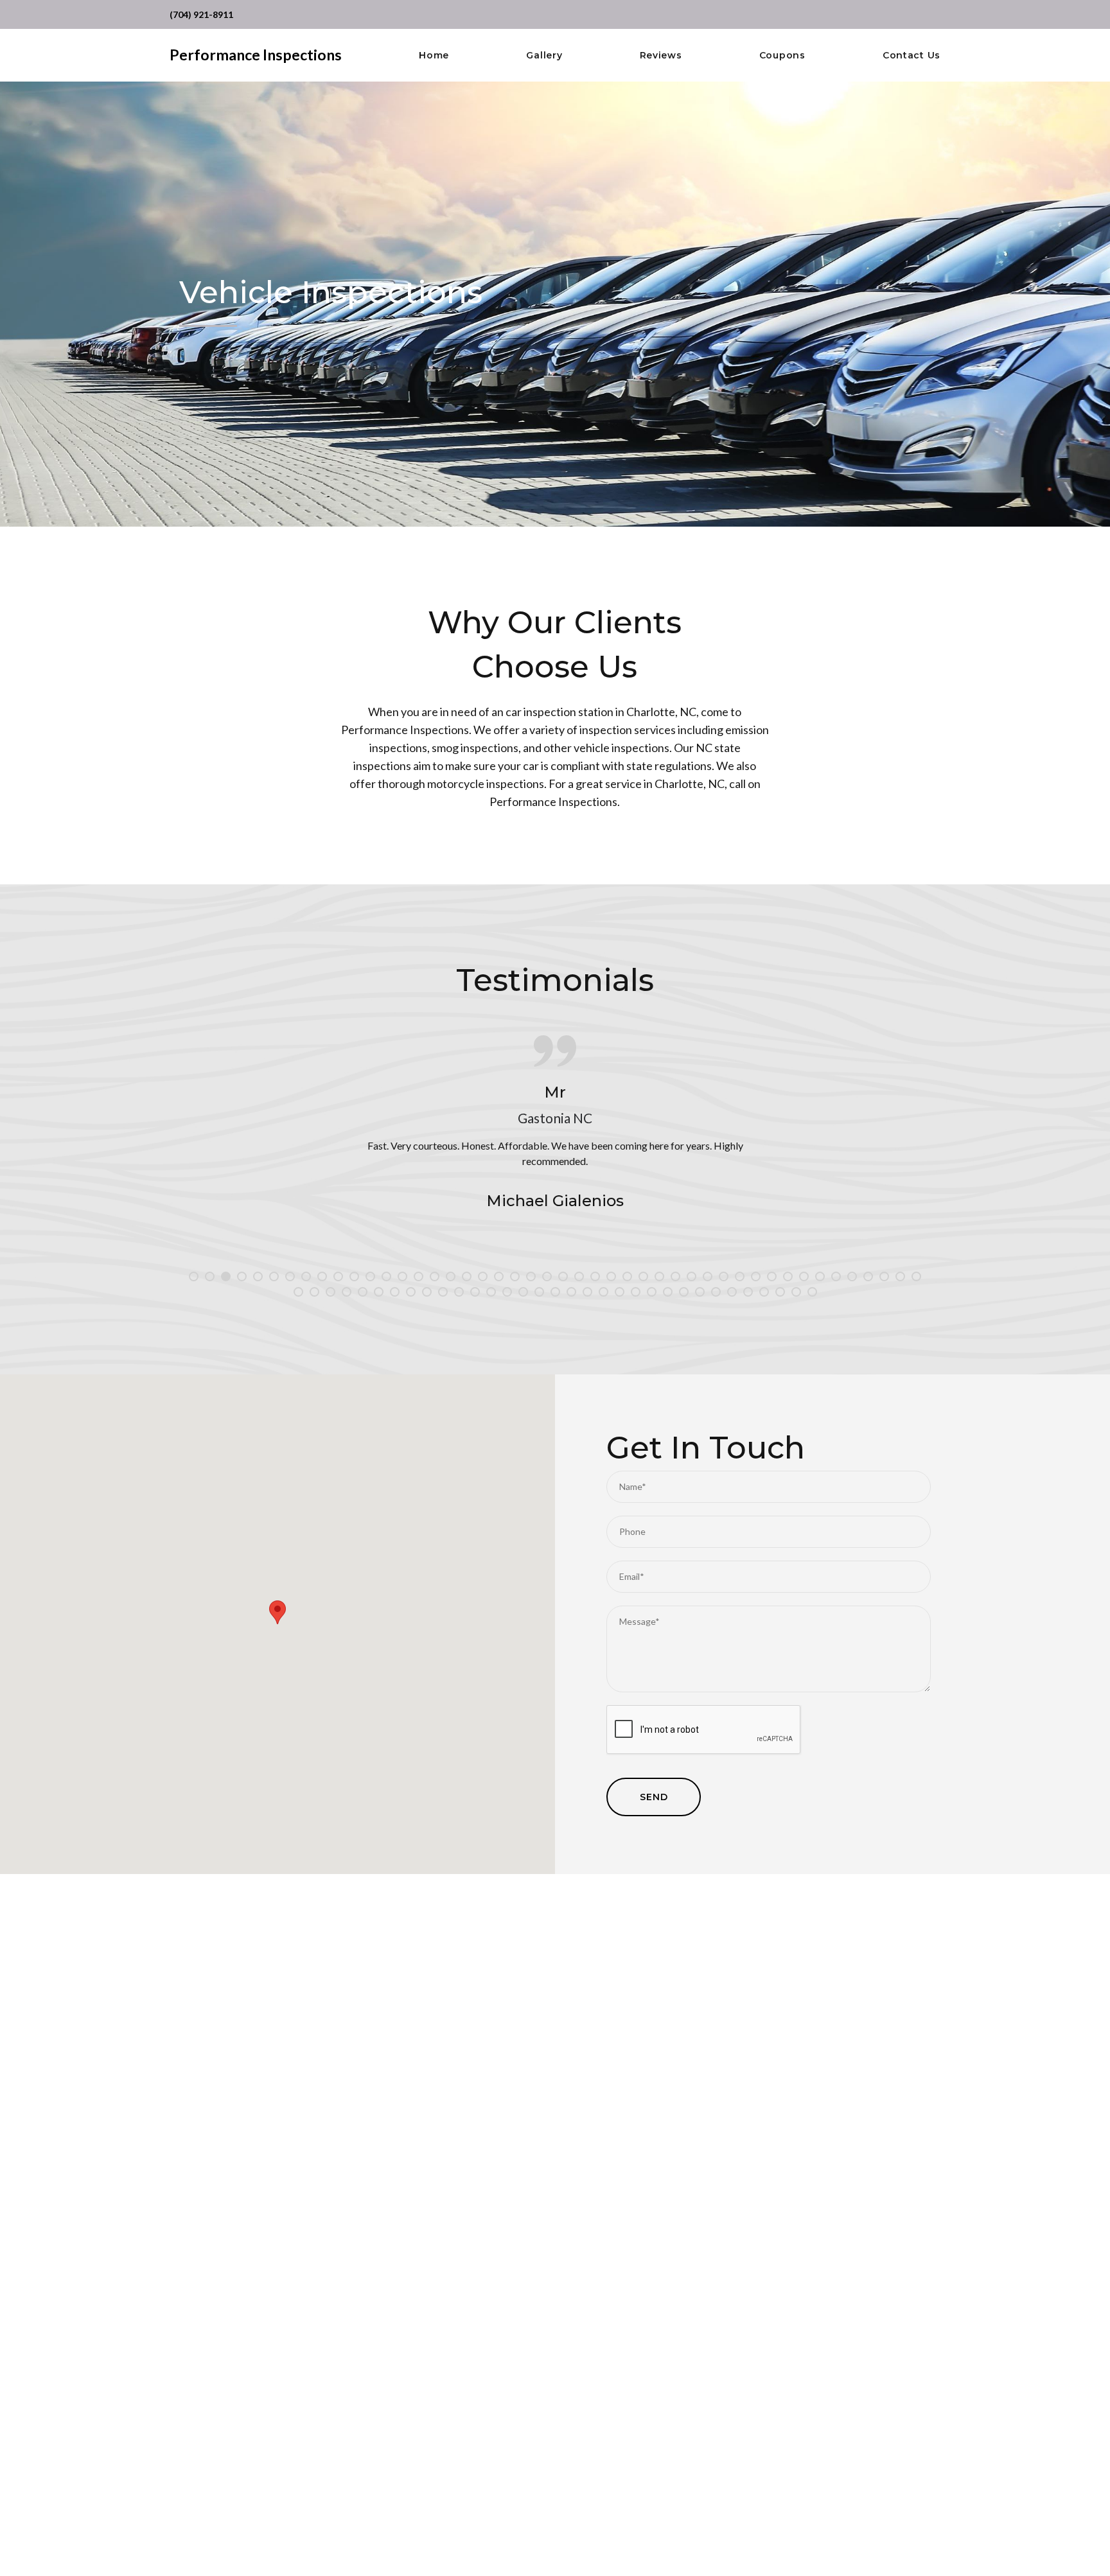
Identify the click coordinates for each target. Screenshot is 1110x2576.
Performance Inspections (256, 55)
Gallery (544, 56)
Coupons (782, 56)
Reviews (661, 56)
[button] (277, 1612)
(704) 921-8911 (201, 14)
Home (434, 56)
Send (654, 1797)
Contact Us (912, 56)
